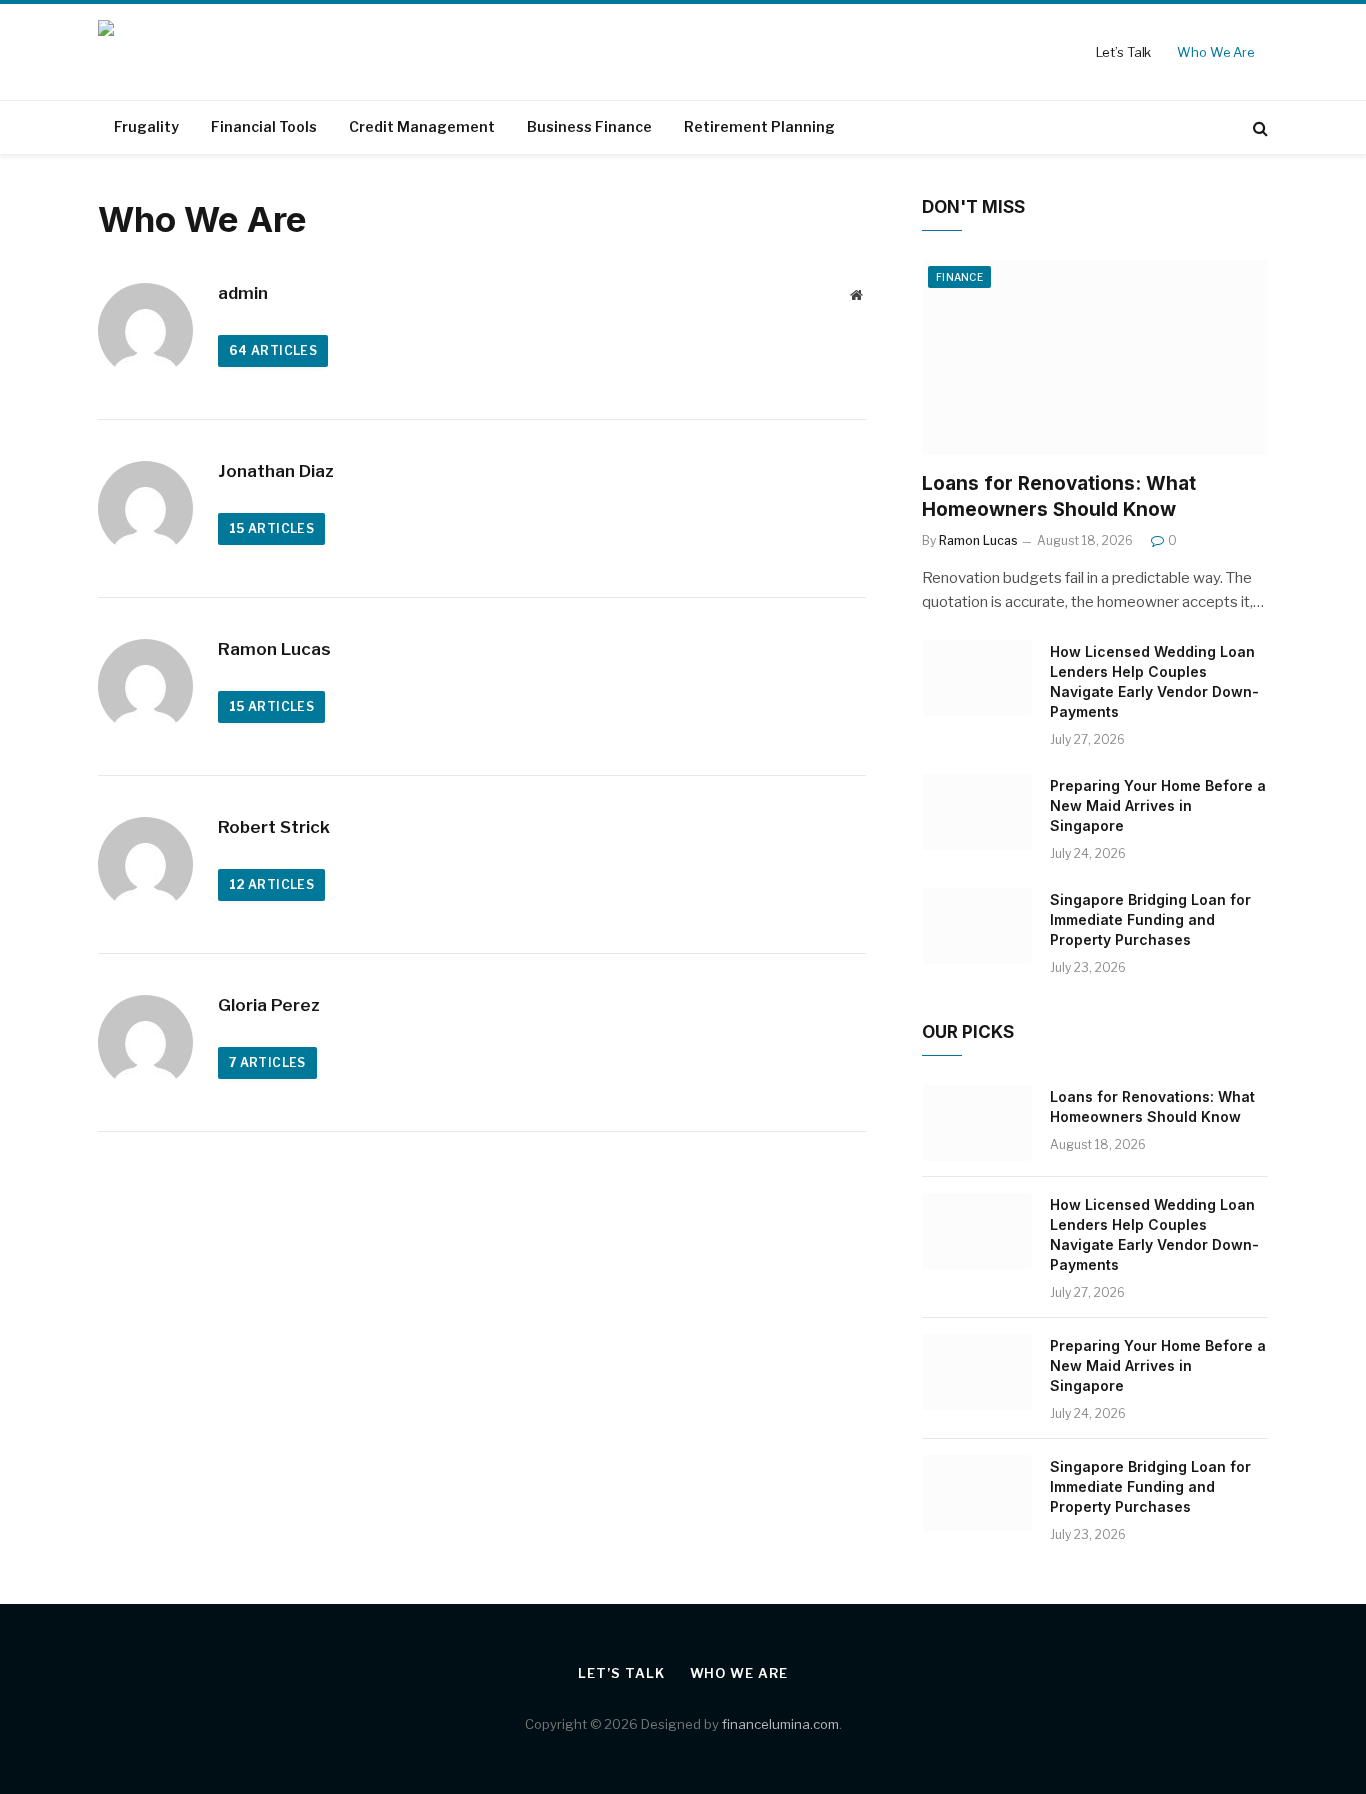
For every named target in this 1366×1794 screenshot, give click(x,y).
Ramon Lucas (274, 649)
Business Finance (589, 126)
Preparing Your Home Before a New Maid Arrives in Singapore (1158, 805)
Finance (959, 277)
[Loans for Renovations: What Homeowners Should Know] (1095, 357)
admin (243, 293)
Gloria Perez (269, 1005)
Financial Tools (264, 126)
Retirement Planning (759, 126)
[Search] (1258, 127)
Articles (273, 350)
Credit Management (422, 126)
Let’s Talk (1124, 52)
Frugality (146, 126)
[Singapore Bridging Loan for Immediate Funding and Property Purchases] (977, 926)
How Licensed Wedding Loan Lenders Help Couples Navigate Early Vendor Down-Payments (1154, 681)
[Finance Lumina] (251, 52)
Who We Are (1216, 52)
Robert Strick (274, 827)
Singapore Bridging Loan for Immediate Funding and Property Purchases (1150, 919)
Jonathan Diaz (276, 471)
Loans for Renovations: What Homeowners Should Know (1059, 496)
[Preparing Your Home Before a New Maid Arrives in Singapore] (977, 812)
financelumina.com (780, 1724)
